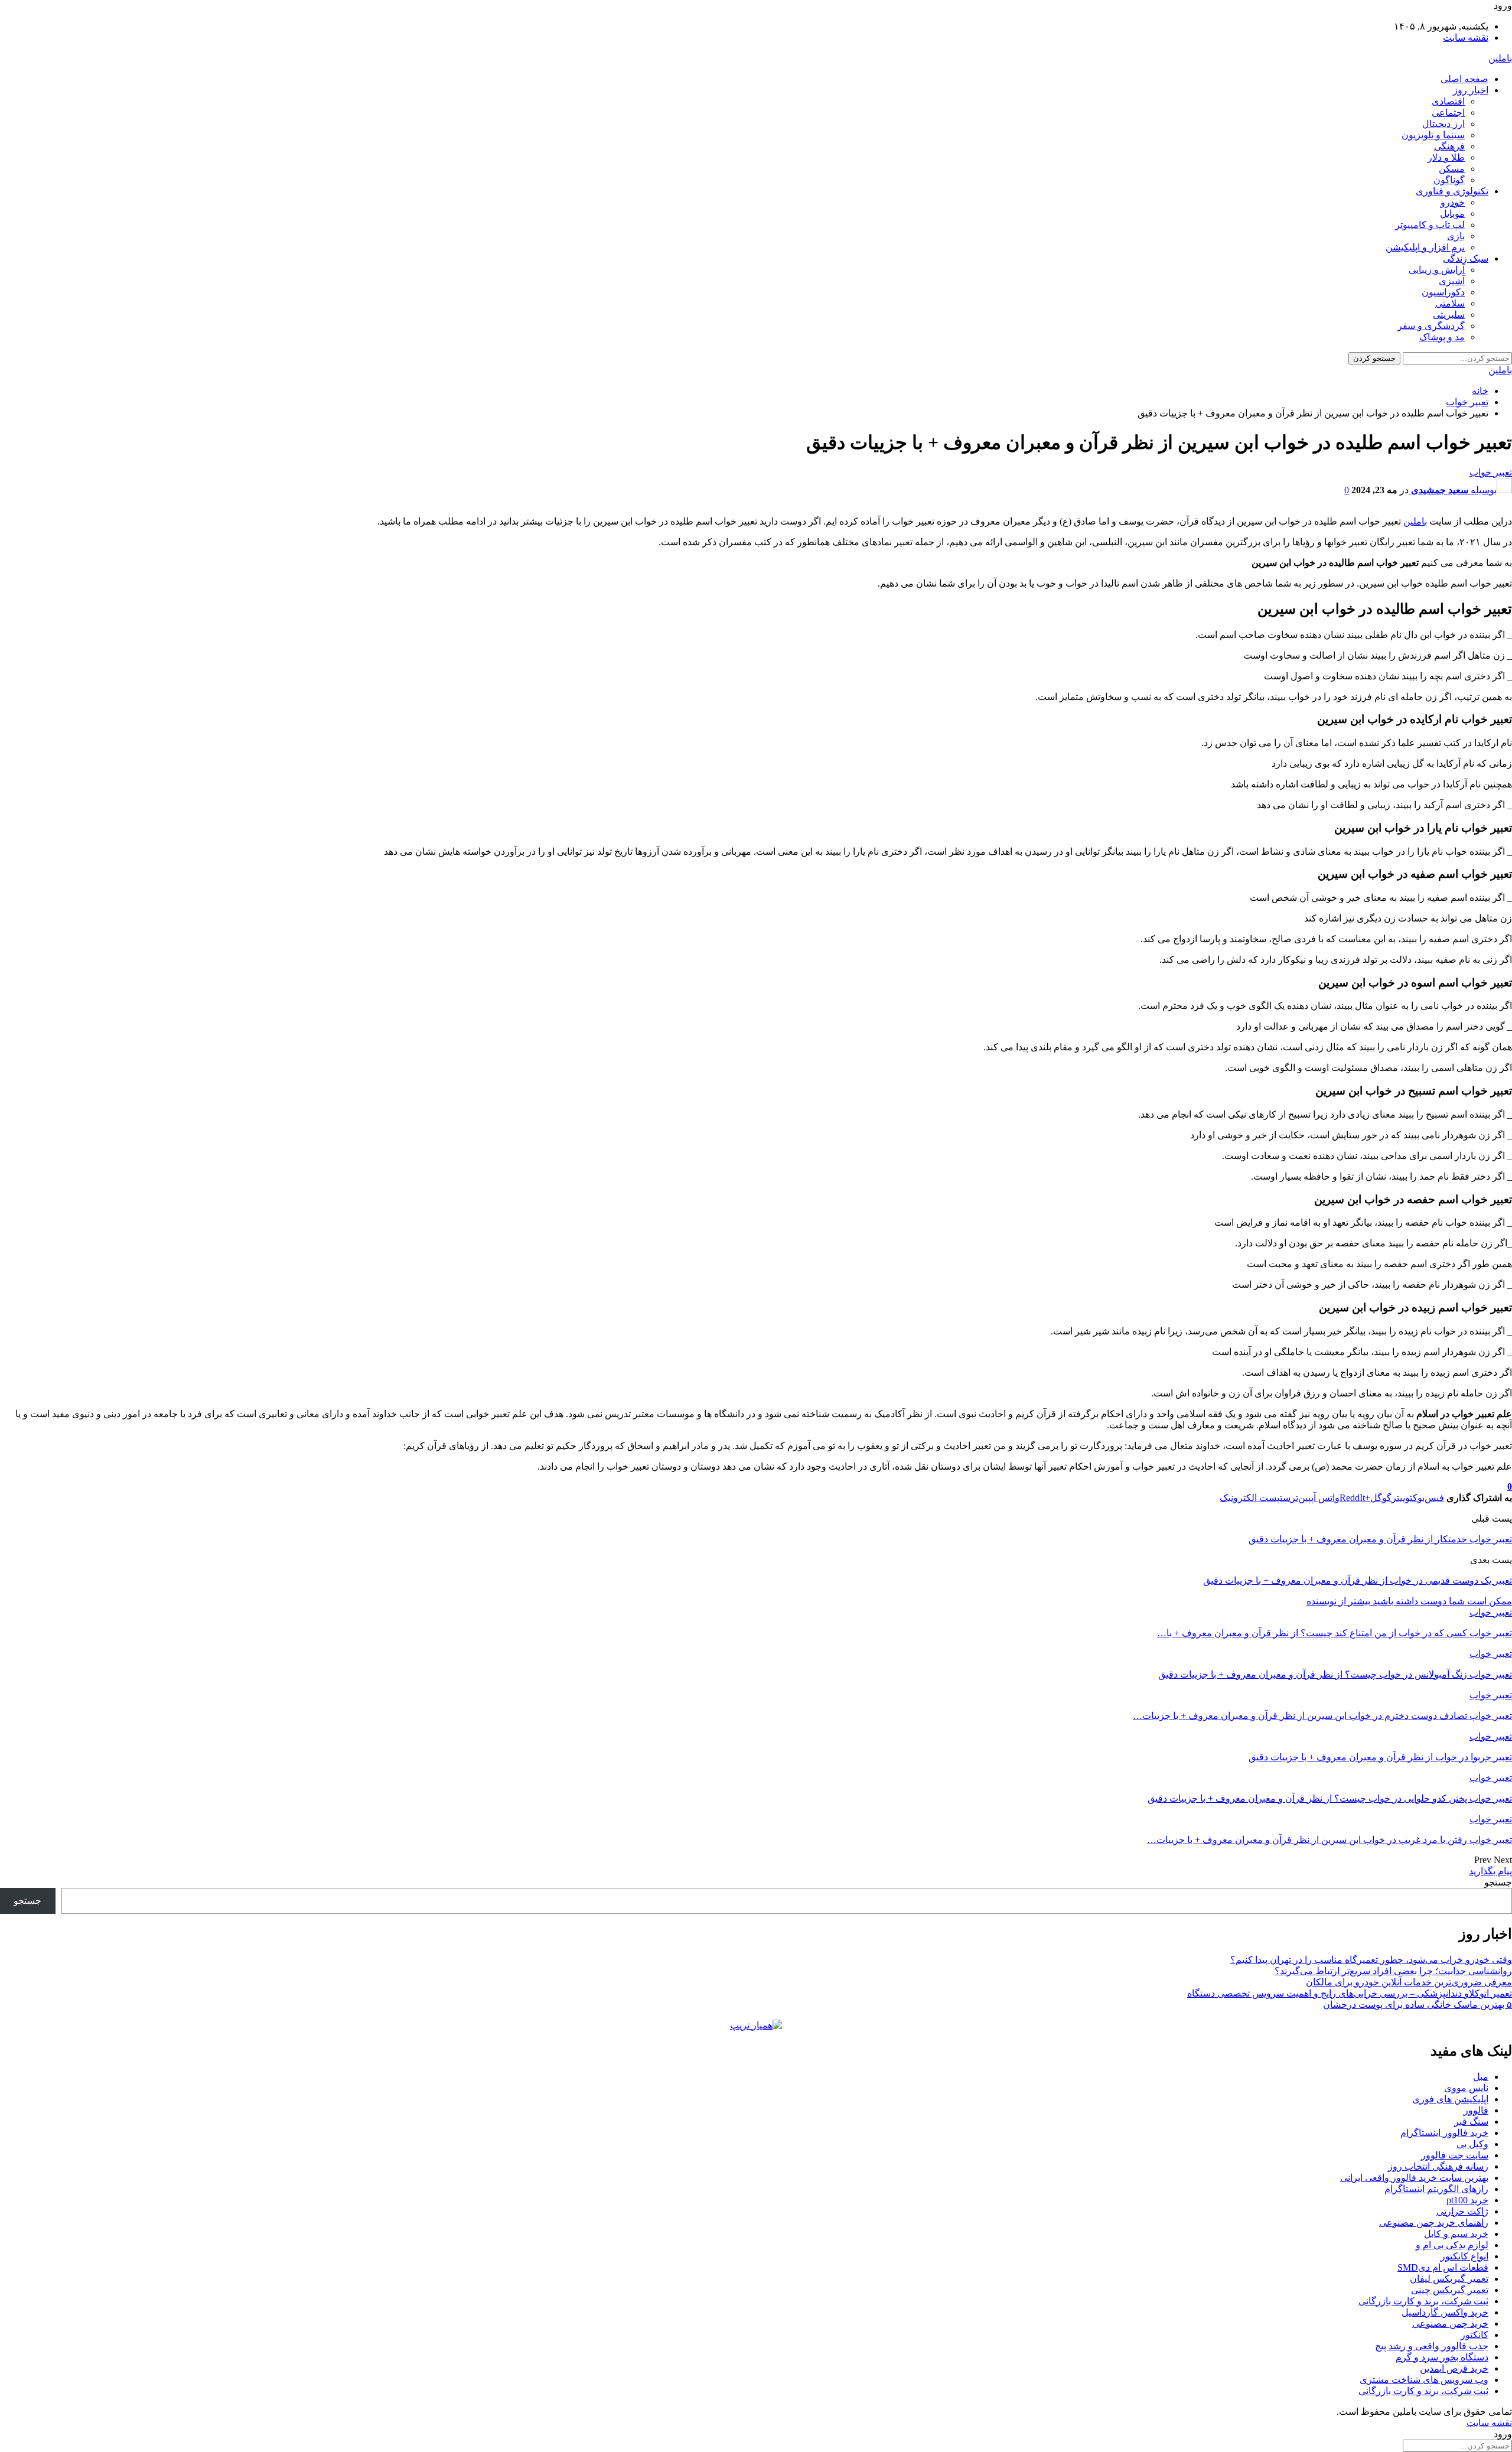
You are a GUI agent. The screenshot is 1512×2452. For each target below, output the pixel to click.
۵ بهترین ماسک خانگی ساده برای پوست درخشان (1417, 2005)
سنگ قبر (1471, 2122)
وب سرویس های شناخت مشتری (1424, 2380)
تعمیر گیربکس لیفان (1449, 2279)
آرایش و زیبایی (1437, 270)
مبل (1481, 2077)
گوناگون (1449, 180)
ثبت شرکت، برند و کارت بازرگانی (1423, 2301)
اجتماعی (1448, 113)
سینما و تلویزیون (1433, 135)
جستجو (1498, 1882)
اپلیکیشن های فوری (1450, 2099)
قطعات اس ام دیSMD (1443, 2267)
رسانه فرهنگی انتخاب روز (1438, 2166)
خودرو (1453, 202)
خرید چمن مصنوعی (1450, 2324)
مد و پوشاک (1442, 337)
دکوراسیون (1443, 292)
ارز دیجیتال (1443, 124)
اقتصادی (1448, 101)
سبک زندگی (1466, 258)
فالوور (1476, 2110)
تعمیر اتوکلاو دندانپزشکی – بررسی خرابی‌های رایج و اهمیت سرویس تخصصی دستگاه (1350, 1993)
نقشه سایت (1466, 38)
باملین (1500, 58)
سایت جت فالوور (1455, 2155)
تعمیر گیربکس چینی (1450, 2290)
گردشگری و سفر (1431, 326)
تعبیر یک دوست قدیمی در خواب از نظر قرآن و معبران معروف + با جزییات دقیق (1358, 1580)
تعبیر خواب (1491, 472)
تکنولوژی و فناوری (1452, 191)
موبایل (1452, 214)
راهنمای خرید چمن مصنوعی (1434, 2223)
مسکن (1452, 169)
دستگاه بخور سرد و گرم (1442, 2357)
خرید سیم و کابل (1456, 2234)
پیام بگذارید (1490, 1871)
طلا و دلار (1446, 157)
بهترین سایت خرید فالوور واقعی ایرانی (1414, 2178)
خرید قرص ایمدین (1454, 2368)
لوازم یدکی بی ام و (1452, 2245)
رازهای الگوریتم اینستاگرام (1436, 2189)
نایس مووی (1466, 2088)
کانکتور (1474, 2335)
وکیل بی (1472, 2144)
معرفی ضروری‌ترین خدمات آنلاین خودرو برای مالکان (1409, 1982)
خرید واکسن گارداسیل (1445, 2312)
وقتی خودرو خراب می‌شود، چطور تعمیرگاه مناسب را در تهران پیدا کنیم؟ (1371, 1960)
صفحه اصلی (1464, 79)
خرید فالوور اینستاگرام (1444, 2133)
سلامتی (1450, 303)
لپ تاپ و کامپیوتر (1430, 225)
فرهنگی (1449, 146)
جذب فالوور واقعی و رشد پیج (1432, 2346)
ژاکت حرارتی (1462, 2211)
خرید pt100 (1467, 2200)
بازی (1456, 236)
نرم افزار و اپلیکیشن (1425, 247)
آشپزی (1452, 281)
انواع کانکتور (1464, 2256)
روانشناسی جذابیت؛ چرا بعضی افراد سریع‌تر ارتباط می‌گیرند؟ (1393, 1971)
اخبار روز (1471, 90)
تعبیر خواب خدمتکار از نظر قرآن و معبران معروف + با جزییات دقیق (1380, 1539)
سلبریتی (1449, 315)
